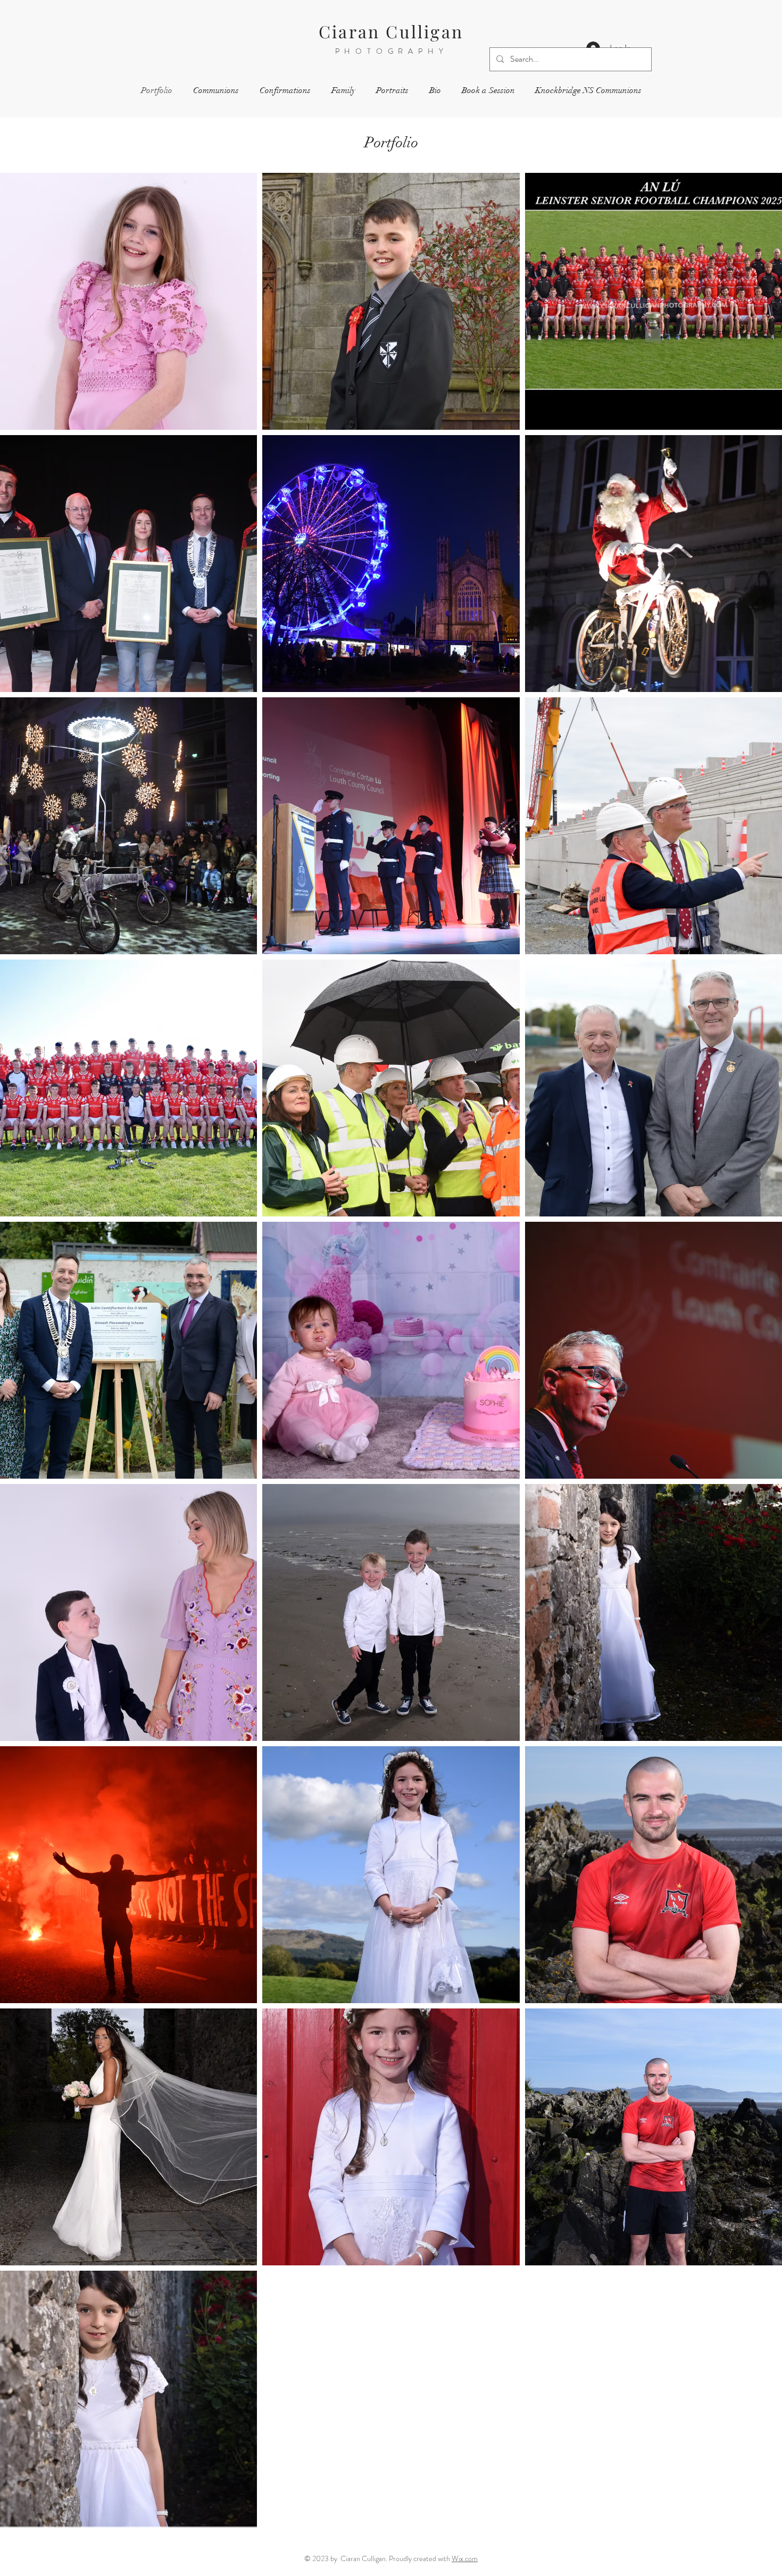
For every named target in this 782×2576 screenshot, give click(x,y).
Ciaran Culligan (391, 31)
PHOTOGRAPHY (392, 51)
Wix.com (465, 2558)
